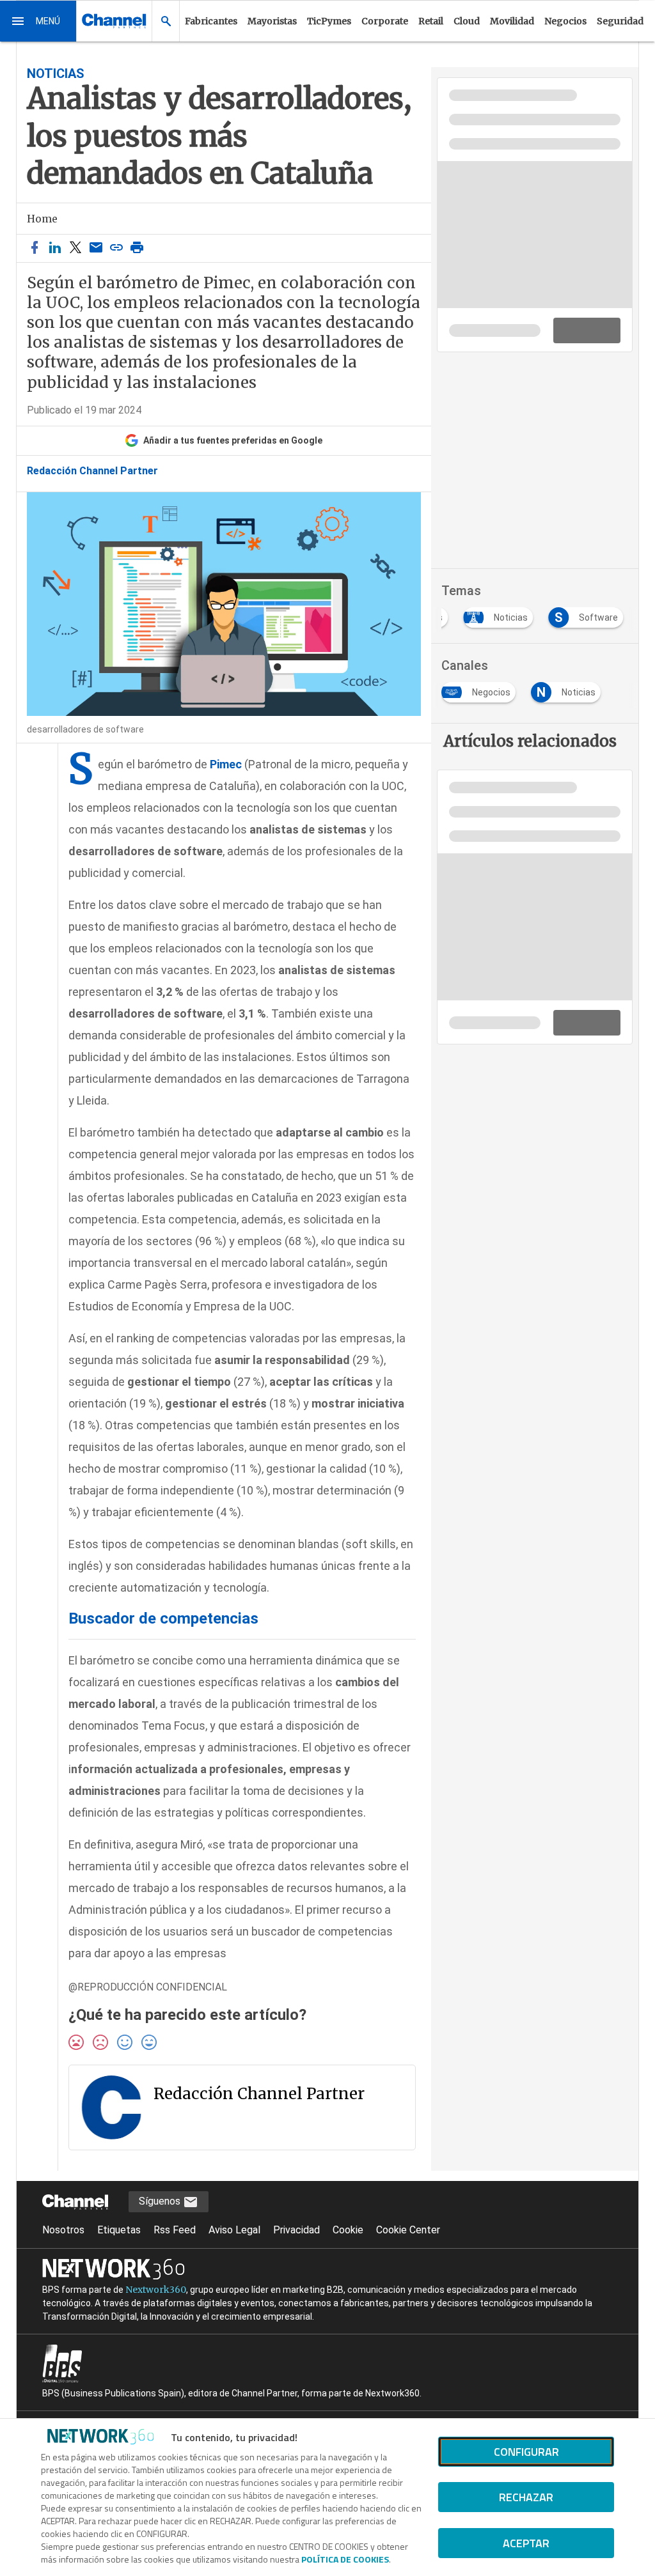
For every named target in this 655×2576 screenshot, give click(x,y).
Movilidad (512, 21)
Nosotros (63, 2230)
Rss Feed (175, 2230)
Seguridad (620, 21)
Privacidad (296, 2230)
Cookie (348, 2230)
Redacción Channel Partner (92, 471)
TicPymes (329, 21)
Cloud (467, 21)
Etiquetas (119, 2230)
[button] (38, 21)
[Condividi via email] (96, 248)
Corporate (385, 21)
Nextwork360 (156, 2290)
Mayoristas (272, 21)
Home (42, 219)
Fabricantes (211, 21)
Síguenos (161, 2201)
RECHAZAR (526, 2497)
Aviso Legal (234, 2230)
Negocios (565, 21)
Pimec (226, 764)
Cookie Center (408, 2230)
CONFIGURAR (526, 2452)
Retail (431, 21)
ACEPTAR (526, 2543)
